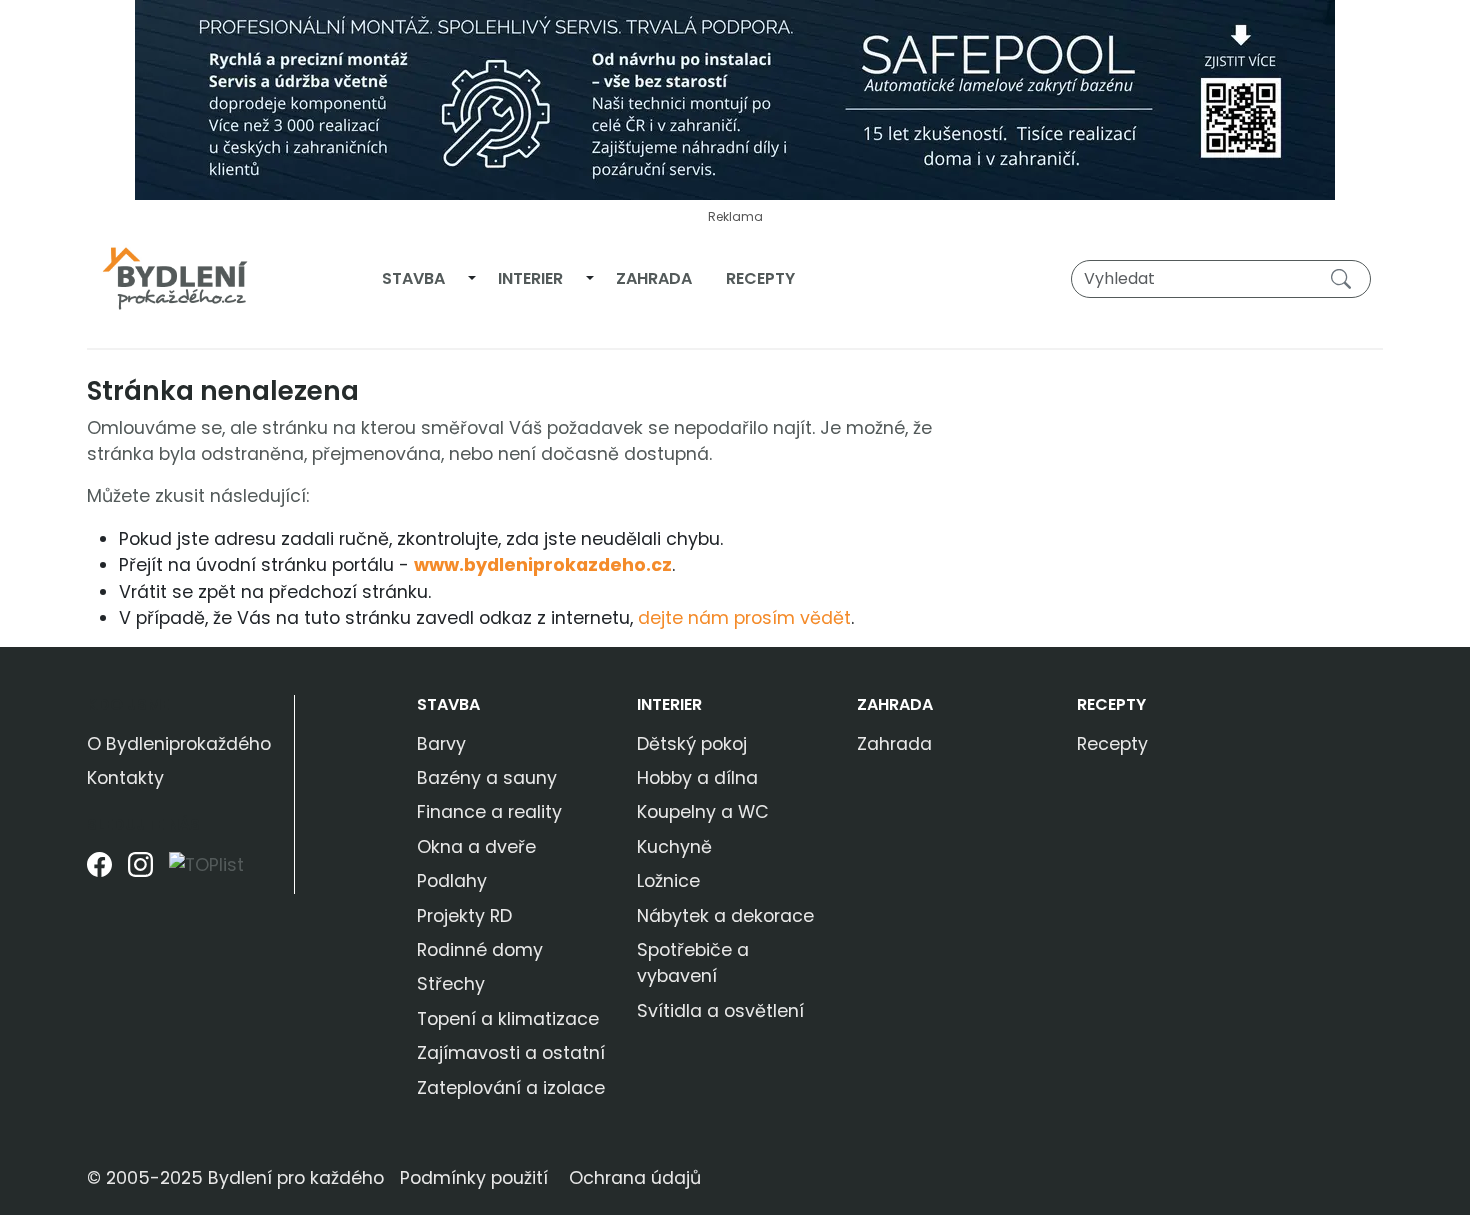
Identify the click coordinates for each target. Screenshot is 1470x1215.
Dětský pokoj (692, 744)
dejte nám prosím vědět (744, 618)
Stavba (413, 278)
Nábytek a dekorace (725, 916)
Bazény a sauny (487, 778)
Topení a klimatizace (508, 1019)
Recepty (760, 278)
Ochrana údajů (635, 1178)
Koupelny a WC (703, 812)
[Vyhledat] (1345, 278)
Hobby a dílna (697, 778)
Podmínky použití (474, 1178)
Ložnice (668, 881)
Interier (530, 278)
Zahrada (654, 278)
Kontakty (125, 778)
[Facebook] (99, 872)
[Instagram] (140, 872)
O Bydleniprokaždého (179, 744)
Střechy (451, 984)
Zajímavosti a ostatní (511, 1053)
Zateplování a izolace (511, 1088)
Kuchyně (674, 847)
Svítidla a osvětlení (720, 1011)
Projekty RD (464, 916)
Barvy (441, 744)
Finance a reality (489, 812)
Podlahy (452, 881)
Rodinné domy (480, 950)
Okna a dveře (476, 847)
